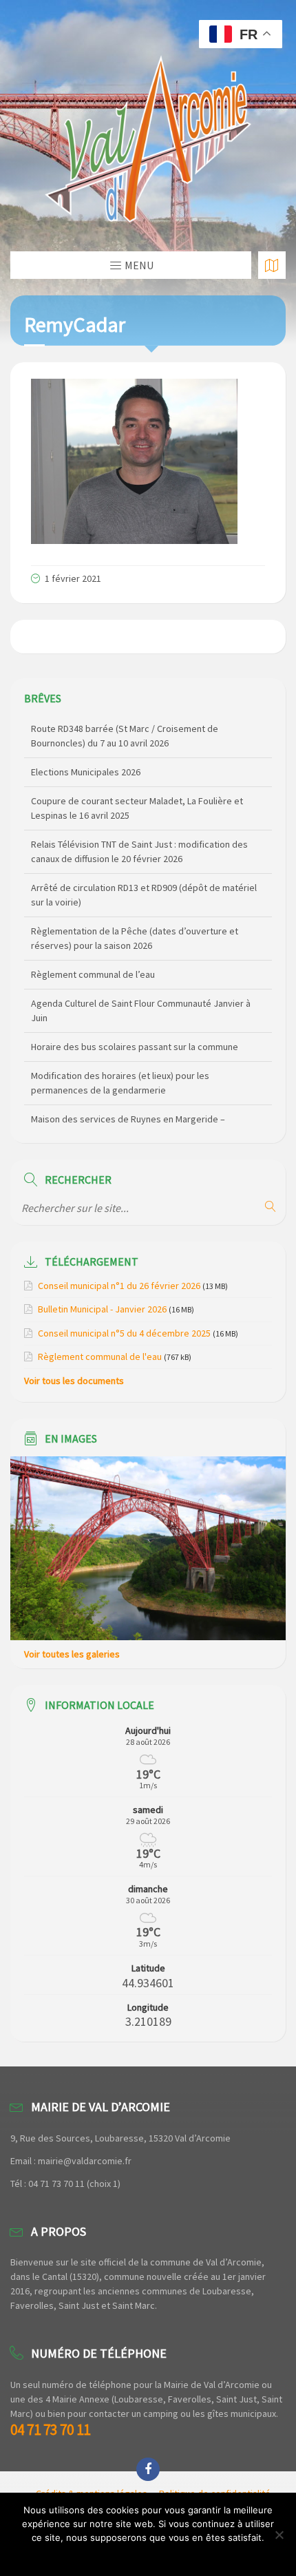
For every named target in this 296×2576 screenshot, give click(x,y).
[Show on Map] (272, 265)
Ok (148, 2555)
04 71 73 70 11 (50, 2430)
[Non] (279, 2535)
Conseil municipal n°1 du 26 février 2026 (119, 1286)
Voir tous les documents (74, 1381)
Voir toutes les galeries (72, 1654)
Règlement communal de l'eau (100, 1357)
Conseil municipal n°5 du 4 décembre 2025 (124, 1333)
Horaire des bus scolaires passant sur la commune (135, 1009)
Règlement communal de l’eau (93, 936)
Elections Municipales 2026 (86, 734)
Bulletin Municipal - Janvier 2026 (102, 1309)
